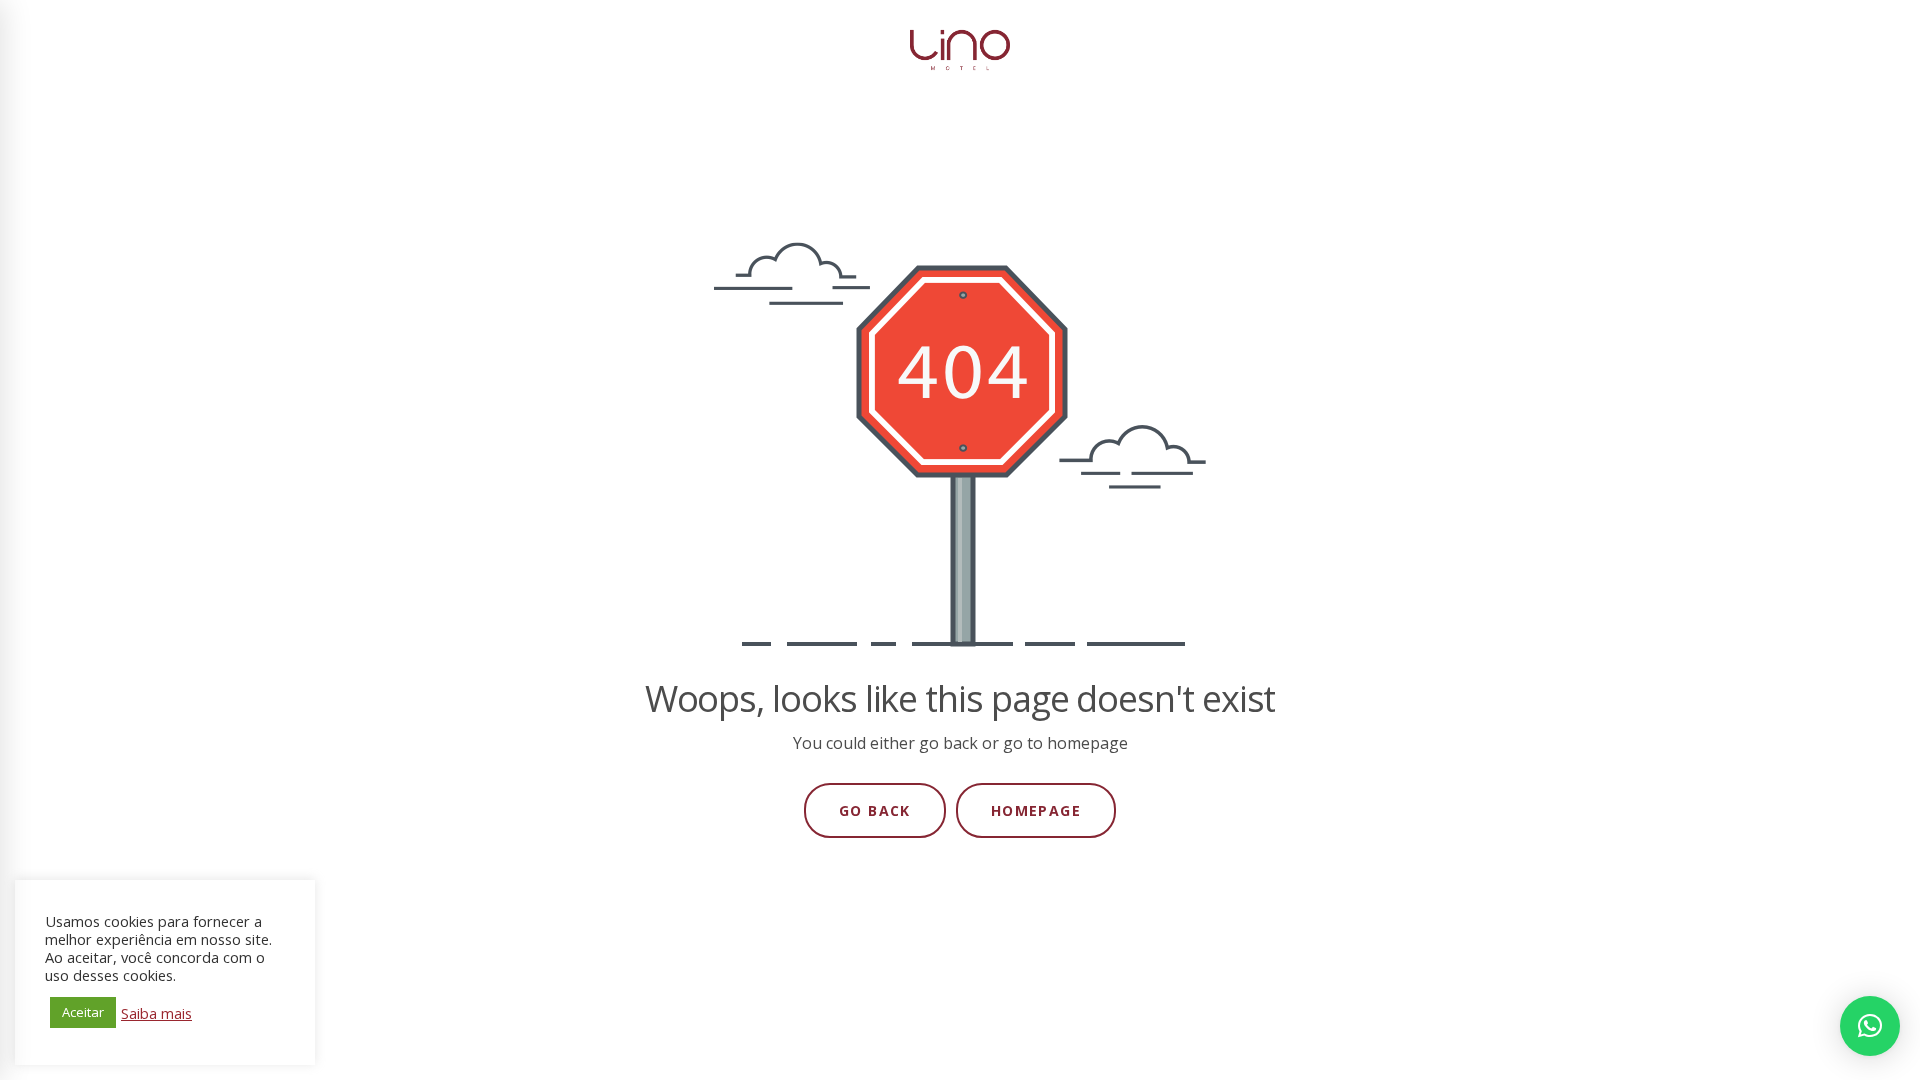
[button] (1870, 1026)
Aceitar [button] (83, 1012)
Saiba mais (156, 1013)
